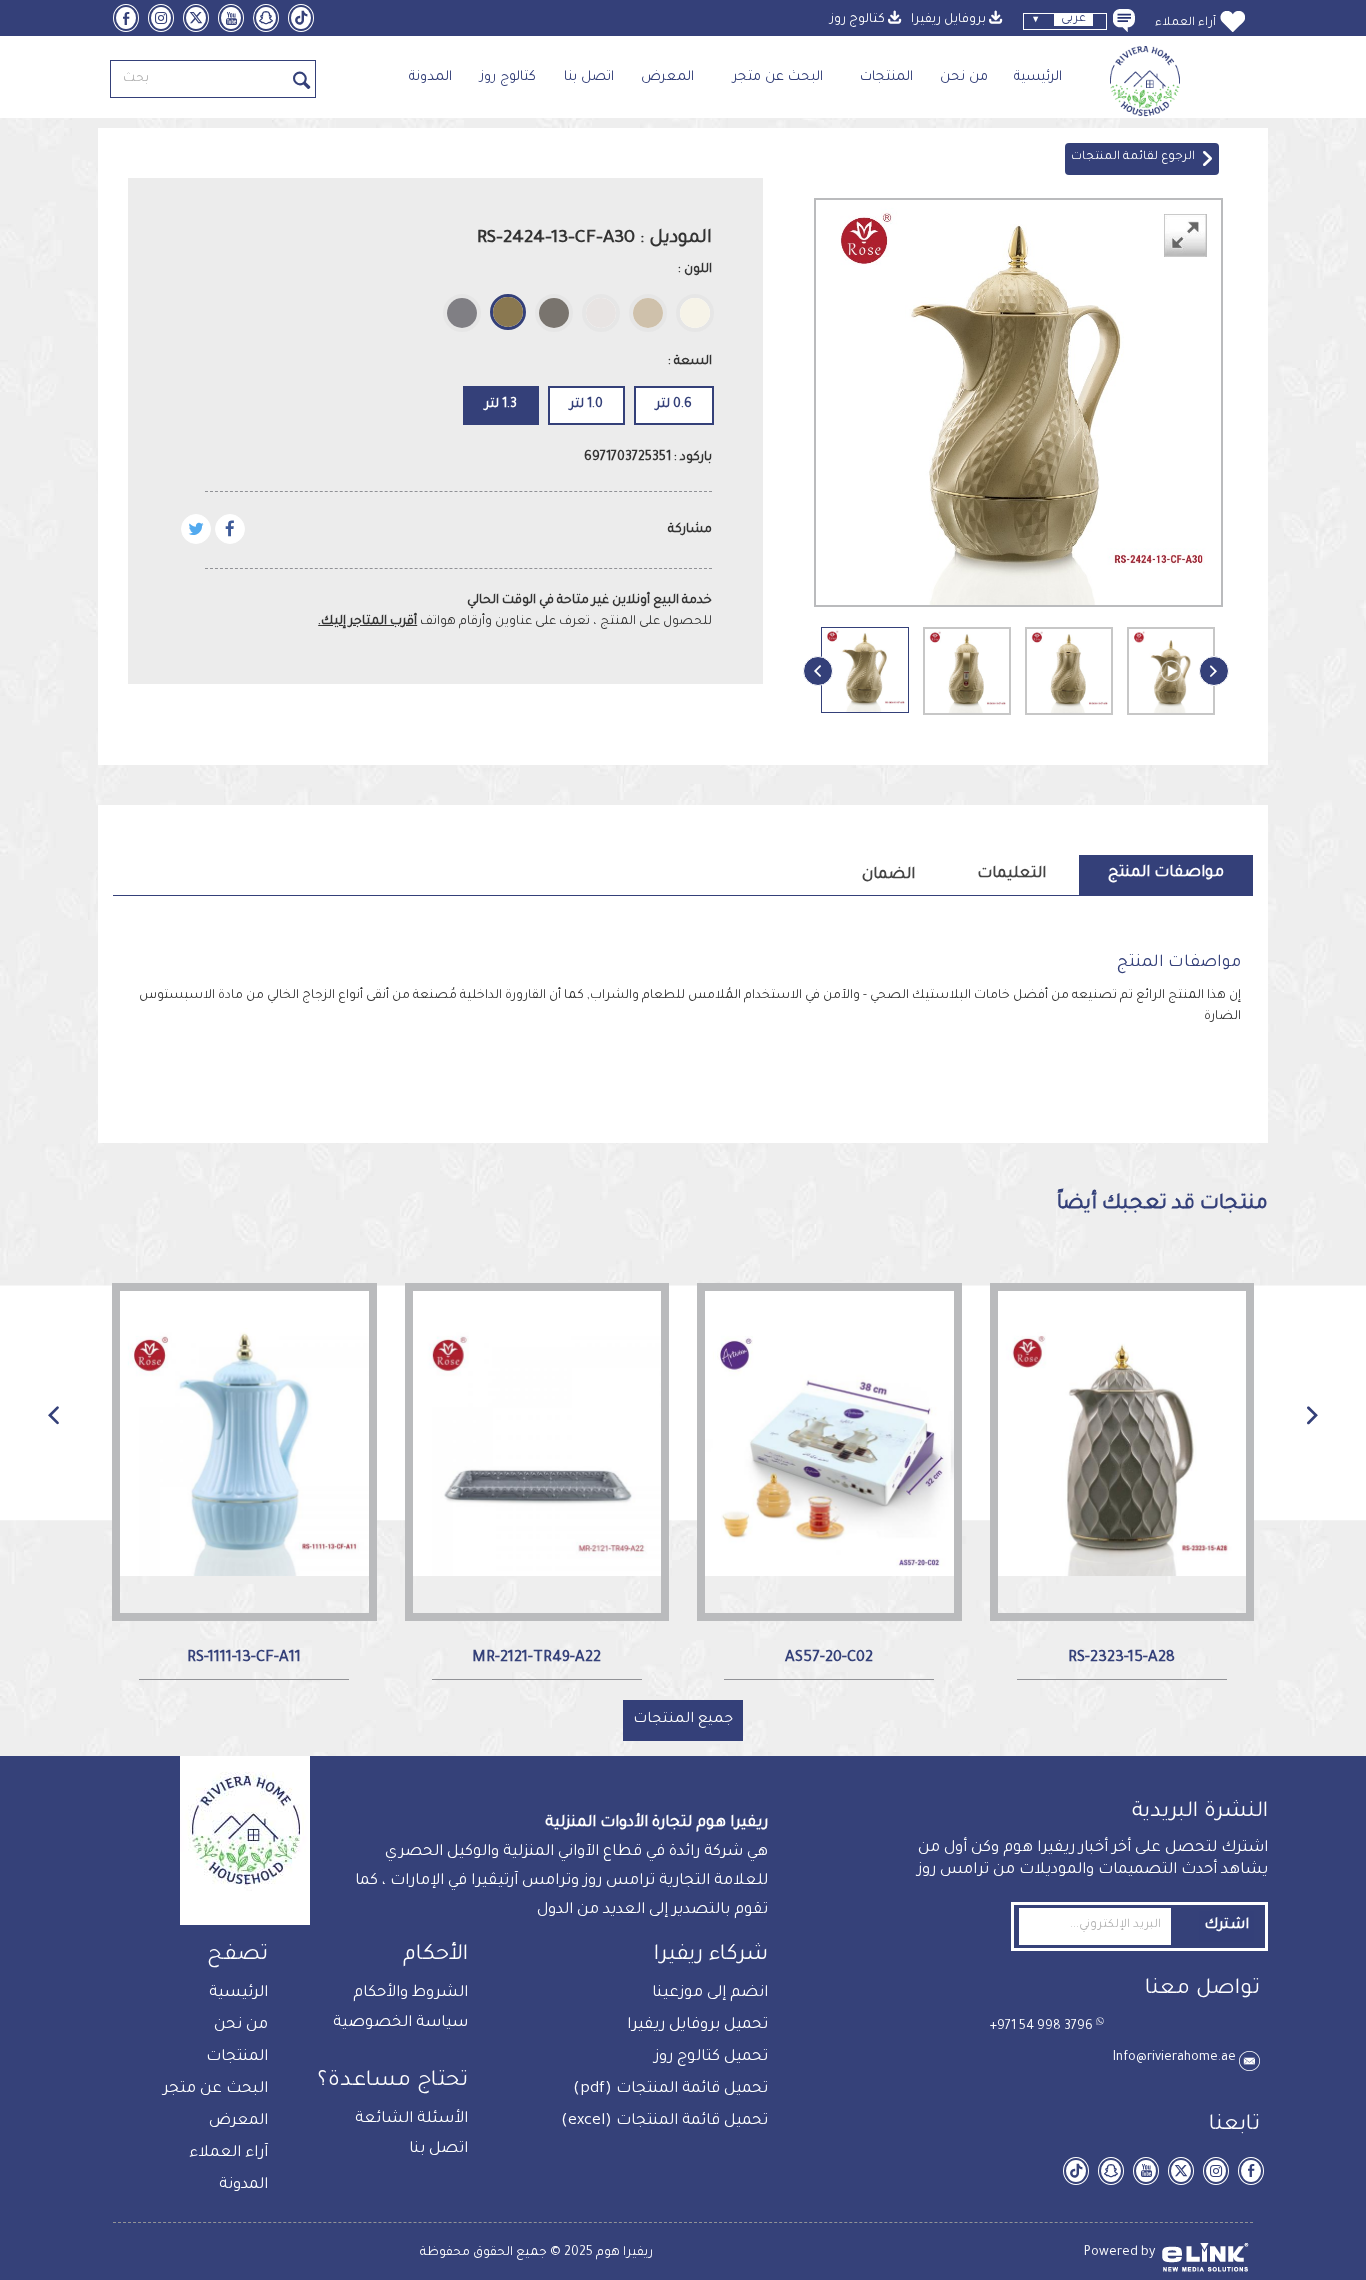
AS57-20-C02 (829, 1658)
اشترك (1226, 1926)
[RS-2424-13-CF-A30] (865, 670)
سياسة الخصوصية (400, 2023)
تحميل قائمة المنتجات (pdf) (670, 2089)
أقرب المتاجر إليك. (367, 622)
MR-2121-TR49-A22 (536, 1658)
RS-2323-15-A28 (1121, 1658)
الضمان (888, 875)
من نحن (964, 77)
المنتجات (886, 77)
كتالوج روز (508, 77)
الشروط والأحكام (410, 1993)
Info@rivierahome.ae (1176, 2058)
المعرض (667, 77)
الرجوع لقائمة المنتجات (1136, 157)
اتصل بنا (589, 77)
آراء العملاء (1185, 23)
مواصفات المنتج (1166, 873)
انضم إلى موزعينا (710, 1993)
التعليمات (1011, 874)
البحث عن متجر (778, 77)
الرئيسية (1038, 77)
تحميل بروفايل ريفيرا (697, 2025)
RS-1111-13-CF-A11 (244, 1658)
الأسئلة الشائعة (411, 2119)
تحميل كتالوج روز (711, 2057)
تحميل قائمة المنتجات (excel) (664, 2121)
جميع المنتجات (683, 1720)
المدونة (436, 77)
